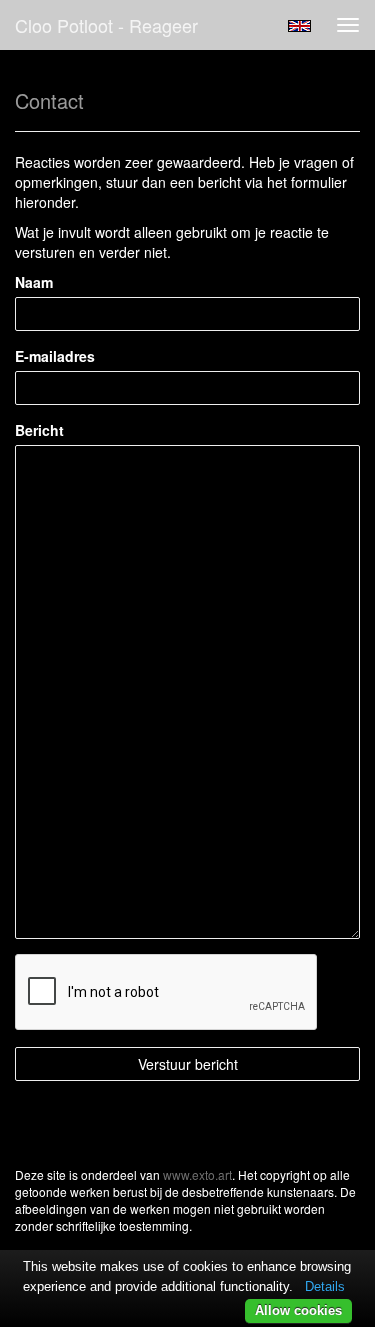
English (299, 26)
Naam (34, 282)
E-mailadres (55, 356)
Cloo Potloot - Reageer (106, 25)
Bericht (39, 430)
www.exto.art (197, 1174)
